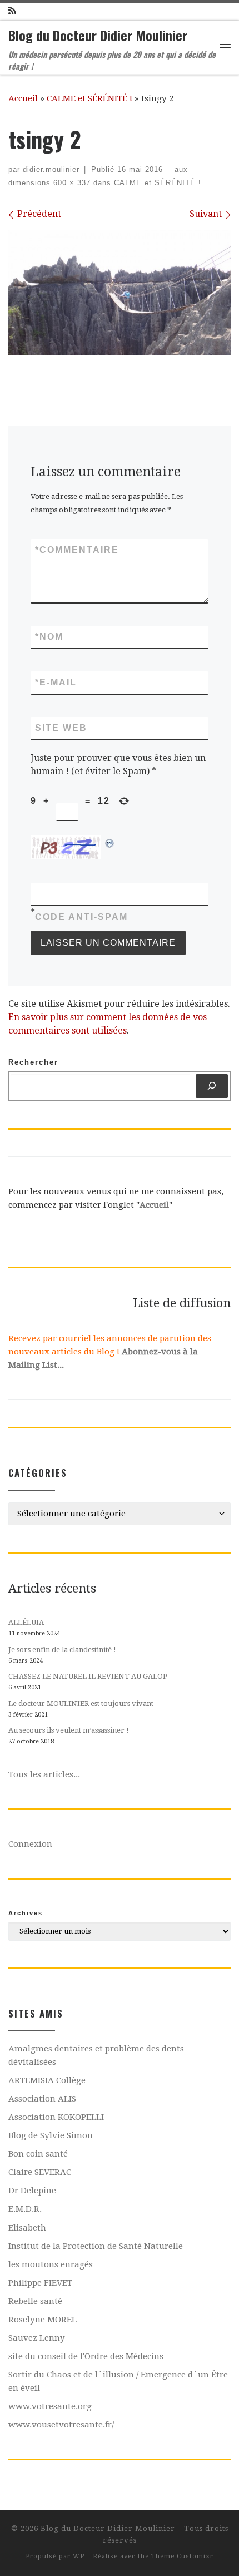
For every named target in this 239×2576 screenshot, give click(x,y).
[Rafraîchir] (110, 842)
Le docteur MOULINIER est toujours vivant (81, 1704)
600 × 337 (71, 183)
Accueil (23, 98)
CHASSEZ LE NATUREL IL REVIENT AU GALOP (88, 1676)
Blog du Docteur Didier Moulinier (108, 2528)
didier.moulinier (51, 169)
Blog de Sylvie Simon (51, 2135)
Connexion (30, 1844)
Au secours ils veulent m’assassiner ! (69, 1730)
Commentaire (77, 550)
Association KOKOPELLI (56, 2117)
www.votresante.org (50, 2406)
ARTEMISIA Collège (47, 2080)
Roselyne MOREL (43, 2320)
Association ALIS (42, 2099)
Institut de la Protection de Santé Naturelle (96, 2246)
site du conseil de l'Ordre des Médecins (86, 2356)
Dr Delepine (32, 2191)
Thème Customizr (182, 2556)
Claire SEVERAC (40, 2172)
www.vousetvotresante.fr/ (61, 2425)
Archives (26, 1913)
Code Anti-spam (81, 917)
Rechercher (33, 1062)
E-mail (56, 682)
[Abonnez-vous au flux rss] (12, 11)
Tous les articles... (44, 1774)
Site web (61, 728)
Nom (49, 637)
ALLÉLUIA (26, 1622)
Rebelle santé (35, 2301)
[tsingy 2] (120, 293)
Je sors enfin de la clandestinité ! (62, 1650)
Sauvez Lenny (37, 2338)
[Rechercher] (212, 1086)
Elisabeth (27, 2228)
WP (79, 2556)
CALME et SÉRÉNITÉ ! (89, 98)
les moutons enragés (51, 2264)
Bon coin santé (38, 2154)
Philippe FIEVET (40, 2283)
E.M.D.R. (25, 2209)
